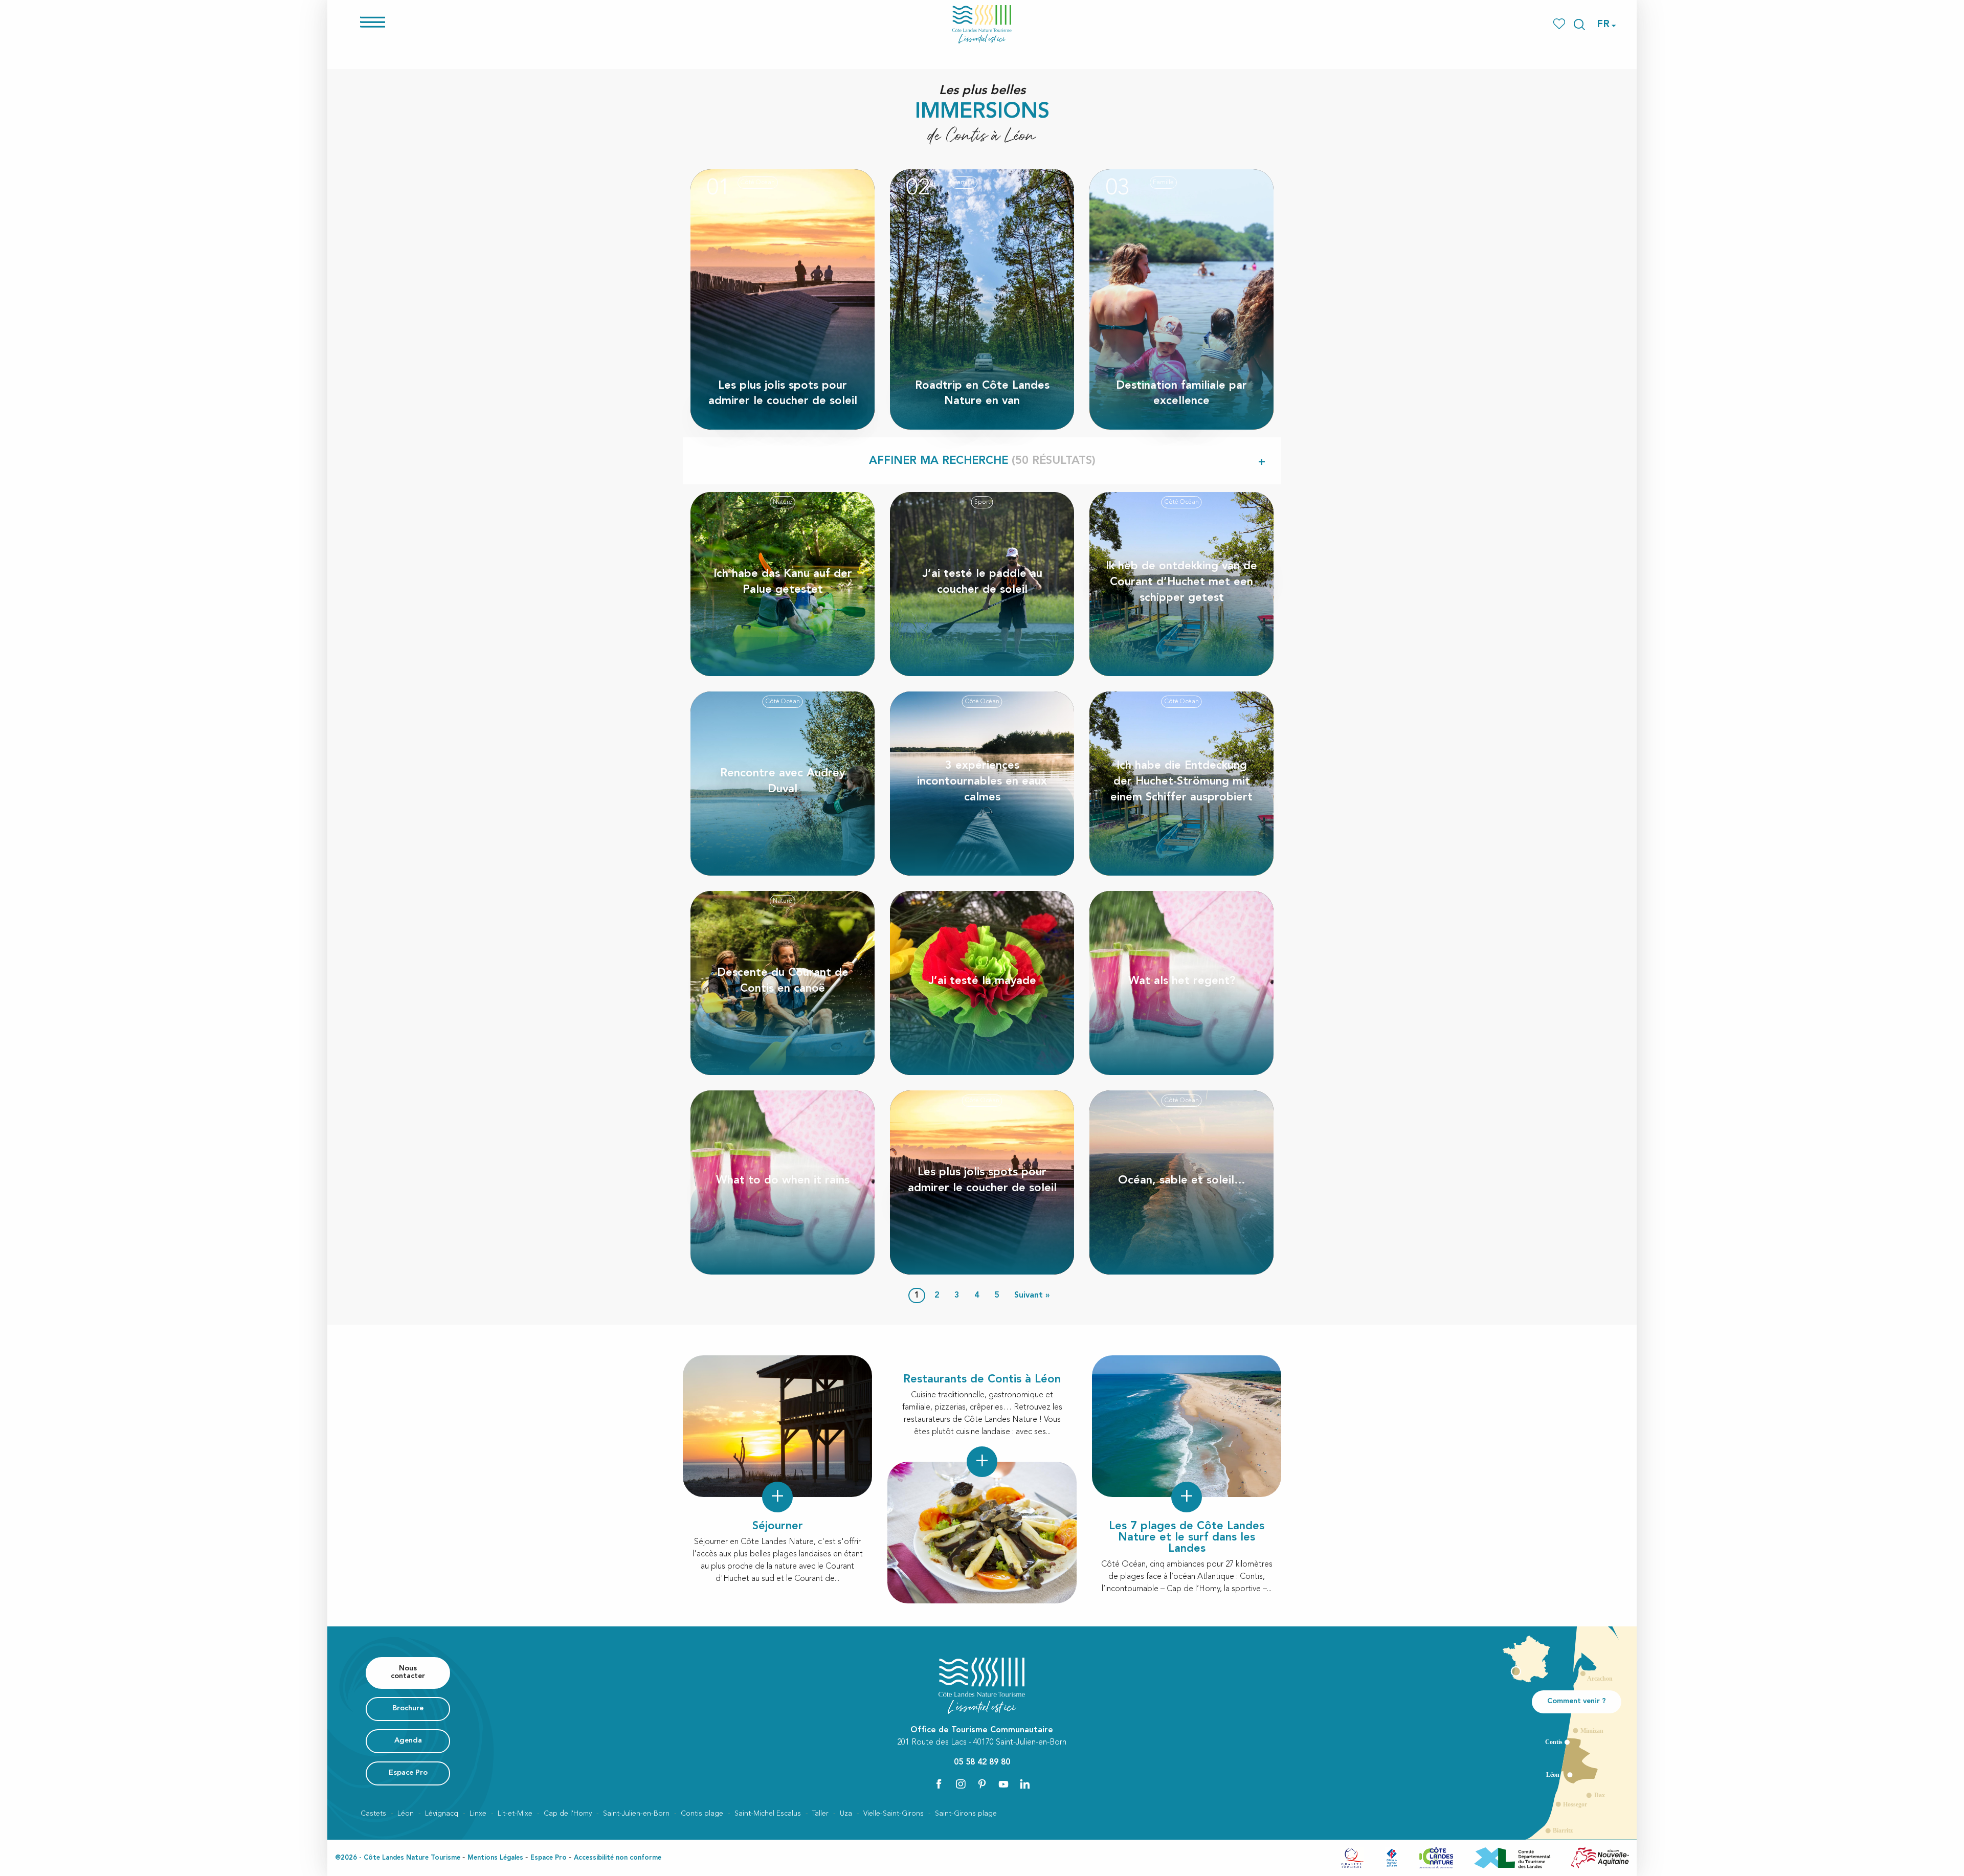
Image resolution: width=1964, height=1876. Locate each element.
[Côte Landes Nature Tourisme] (982, 24)
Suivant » (1032, 1296)
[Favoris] (1560, 24)
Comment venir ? (1577, 1701)
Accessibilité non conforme (618, 1858)
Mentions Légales (495, 1858)
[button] (1579, 25)
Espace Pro (549, 1858)
